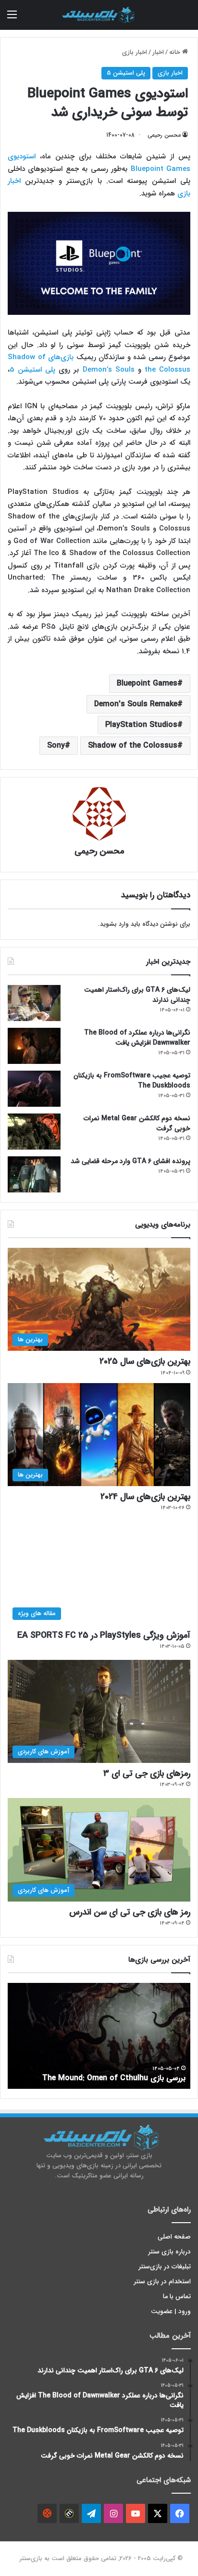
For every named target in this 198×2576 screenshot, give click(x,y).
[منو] (12, 19)
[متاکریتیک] (69, 2513)
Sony (56, 745)
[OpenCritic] (47, 2513)
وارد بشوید (114, 924)
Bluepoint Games (147, 683)
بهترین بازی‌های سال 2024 (145, 1497)
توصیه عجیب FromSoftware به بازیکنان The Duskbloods (132, 1081)
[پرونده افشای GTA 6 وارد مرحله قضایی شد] (34, 1174)
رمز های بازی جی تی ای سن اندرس (130, 1912)
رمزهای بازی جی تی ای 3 (147, 1773)
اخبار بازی (135, 52)
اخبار (158, 52)
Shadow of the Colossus (133, 745)
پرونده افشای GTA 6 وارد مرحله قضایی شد (130, 1161)
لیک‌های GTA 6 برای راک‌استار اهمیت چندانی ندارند (137, 995)
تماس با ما (177, 2297)
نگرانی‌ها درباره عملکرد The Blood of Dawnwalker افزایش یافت (137, 1038)
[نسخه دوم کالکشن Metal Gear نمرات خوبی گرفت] (34, 1132)
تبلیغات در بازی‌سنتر (165, 2267)
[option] (99, 2036)
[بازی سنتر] (99, 15)
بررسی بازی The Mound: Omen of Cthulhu (114, 2078)
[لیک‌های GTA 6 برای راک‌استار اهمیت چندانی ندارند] (34, 1003)
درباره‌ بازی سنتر (170, 2252)
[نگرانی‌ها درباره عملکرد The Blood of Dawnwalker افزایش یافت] (34, 1046)
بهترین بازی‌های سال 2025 (145, 1361)
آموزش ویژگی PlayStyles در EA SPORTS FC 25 (104, 1635)
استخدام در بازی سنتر (162, 2282)
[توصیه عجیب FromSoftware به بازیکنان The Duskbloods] (34, 1089)
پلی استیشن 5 (126, 73)
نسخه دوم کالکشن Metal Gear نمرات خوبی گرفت (137, 1123)
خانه (176, 52)
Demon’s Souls (109, 370)
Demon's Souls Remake (136, 704)
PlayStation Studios (141, 725)
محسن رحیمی (164, 135)
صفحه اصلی (174, 2237)
